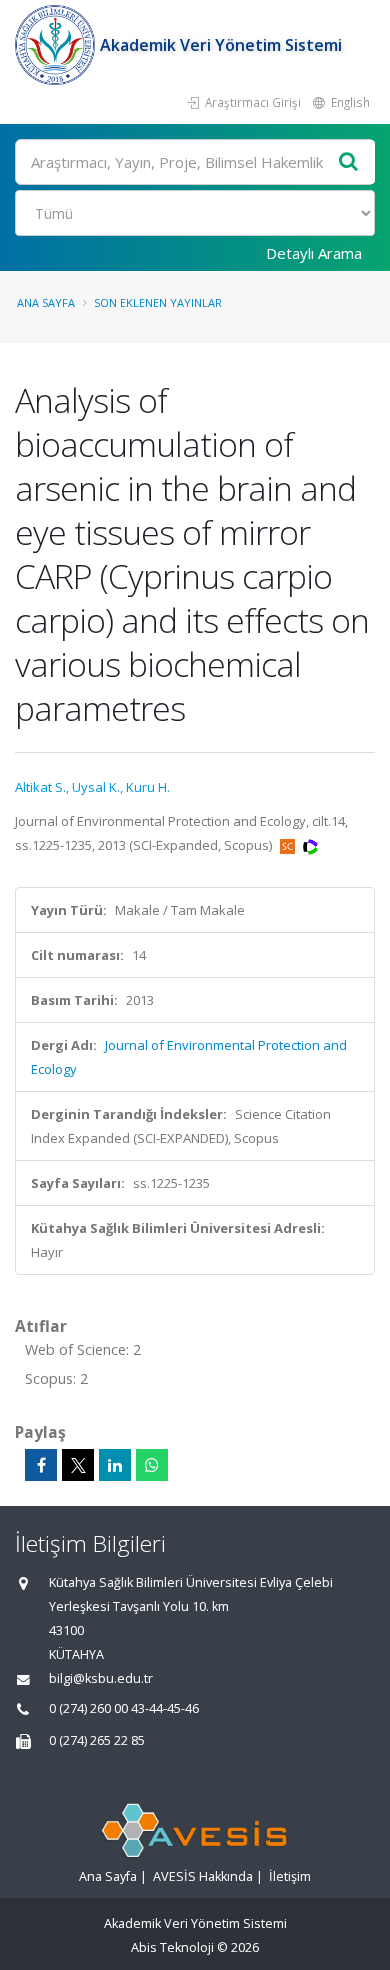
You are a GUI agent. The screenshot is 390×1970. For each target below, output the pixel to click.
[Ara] (349, 162)
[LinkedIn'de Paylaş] (115, 1465)
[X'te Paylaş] (78, 1465)
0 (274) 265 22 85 (97, 1740)
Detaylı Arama (314, 253)
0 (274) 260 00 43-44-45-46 (124, 1708)
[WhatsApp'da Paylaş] (152, 1465)
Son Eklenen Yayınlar (158, 302)
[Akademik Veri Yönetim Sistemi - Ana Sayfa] (57, 45)
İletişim (290, 1876)
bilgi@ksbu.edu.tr (101, 1678)
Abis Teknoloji (172, 1947)
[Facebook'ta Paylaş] (41, 1465)
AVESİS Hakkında (203, 1876)
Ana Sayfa (46, 302)
